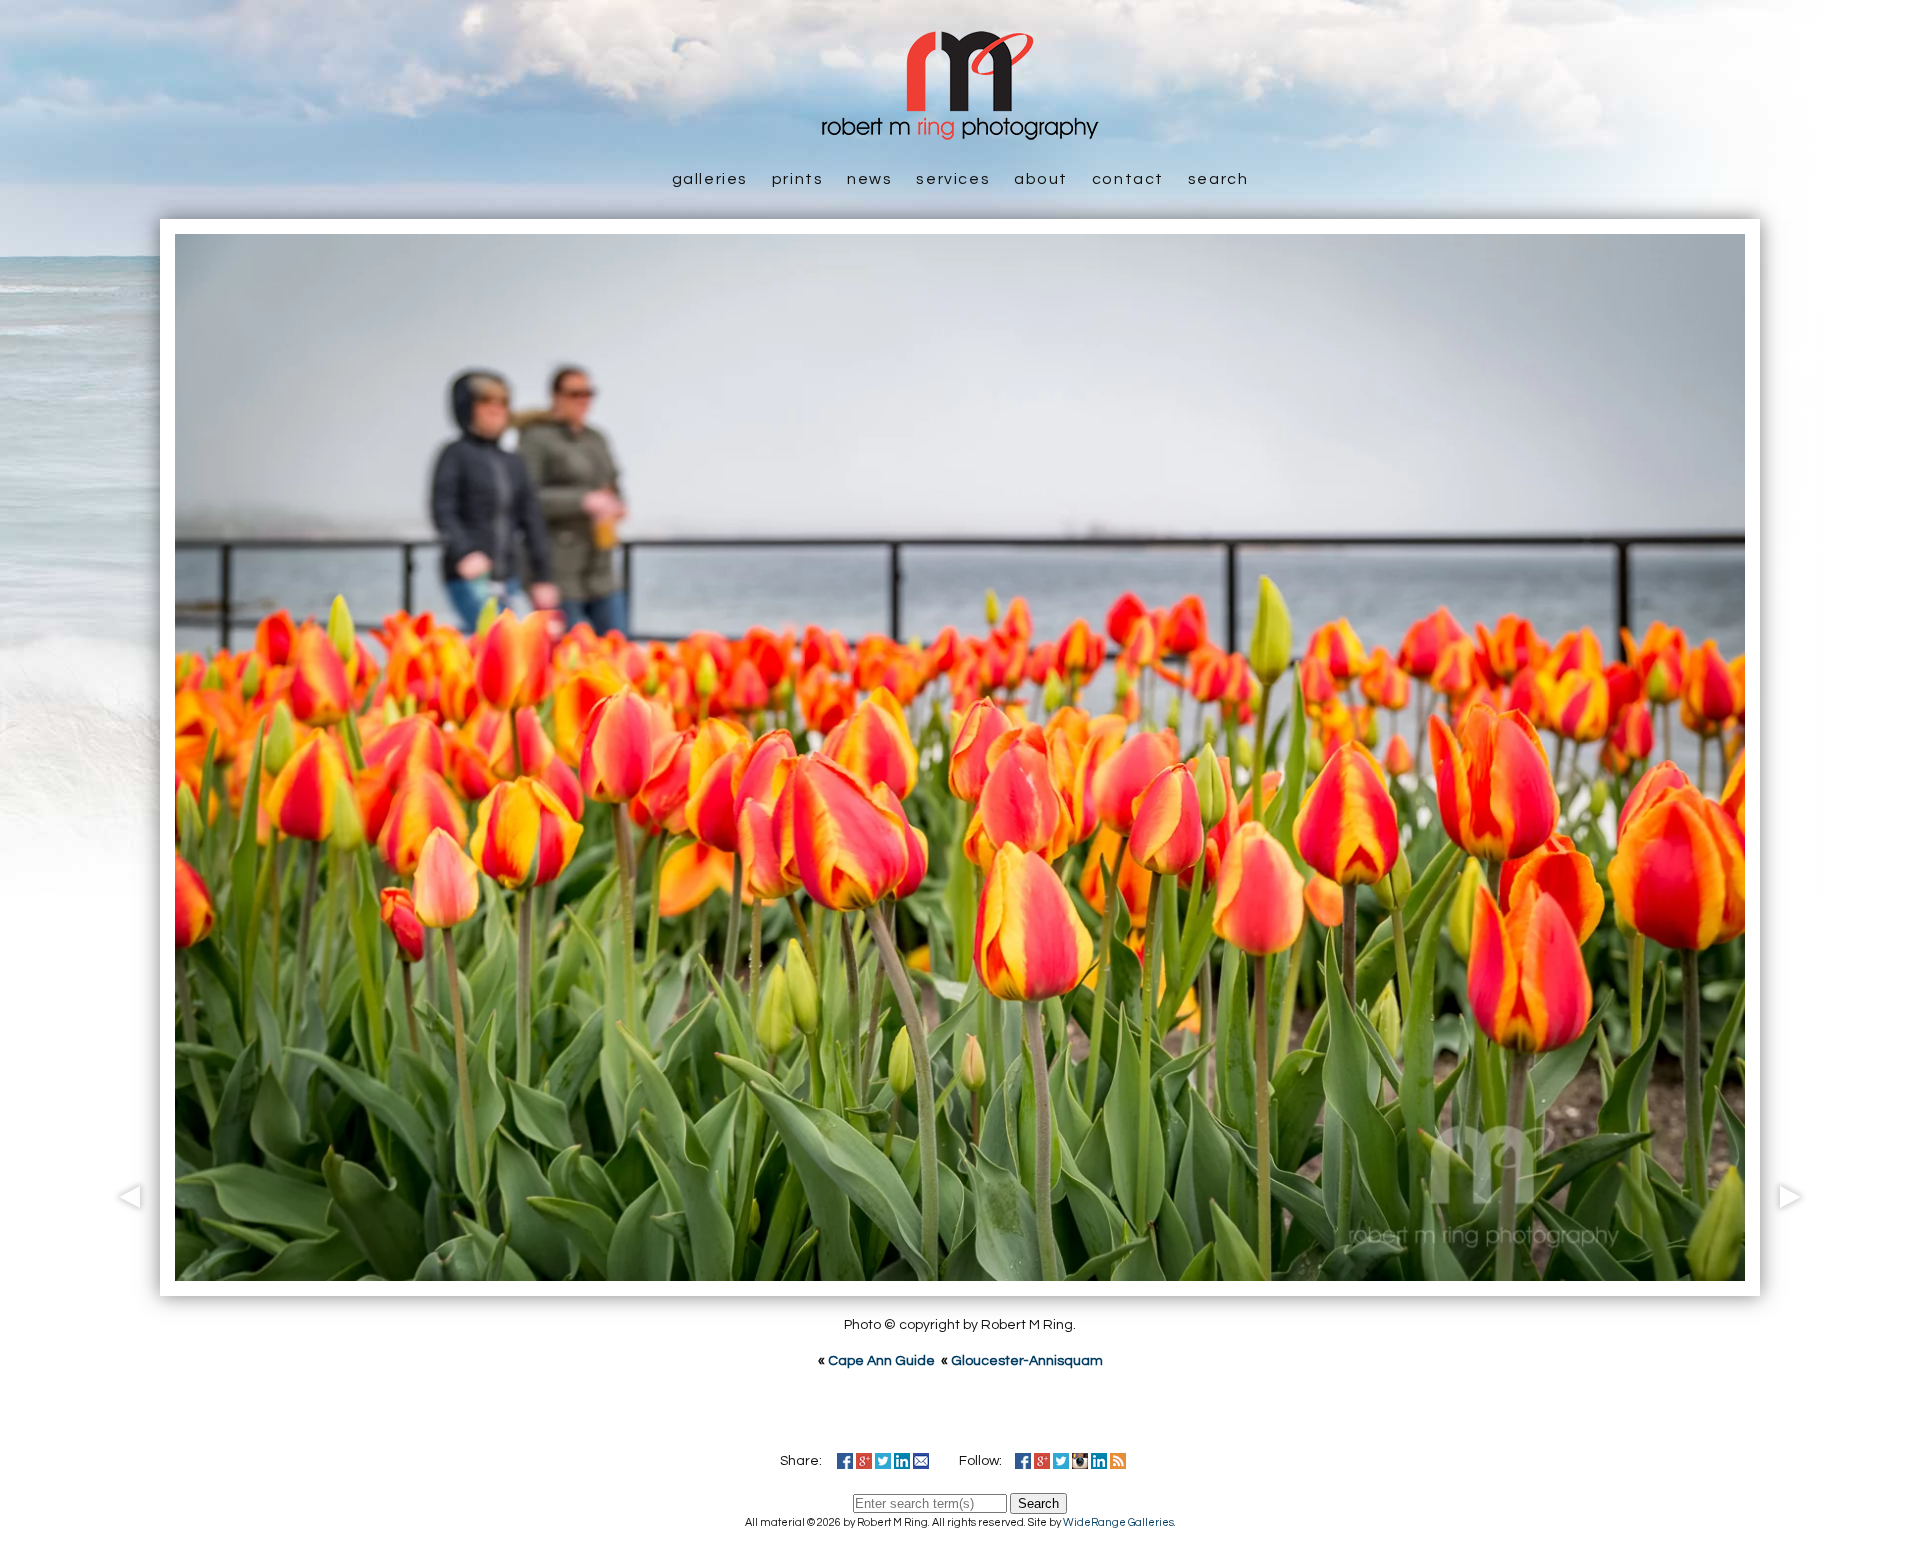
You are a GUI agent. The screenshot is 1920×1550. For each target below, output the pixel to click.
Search (1218, 179)
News (869, 179)
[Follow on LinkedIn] (1099, 1461)
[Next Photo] (1795, 1285)
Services (953, 179)
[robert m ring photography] (960, 130)
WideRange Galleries (1118, 1522)
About (1041, 179)
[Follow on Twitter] (1061, 1461)
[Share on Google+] (864, 1461)
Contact (1128, 179)
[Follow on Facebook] (1023, 1461)
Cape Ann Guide (881, 1361)
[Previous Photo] (125, 1285)
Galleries (710, 179)
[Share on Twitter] (883, 1461)
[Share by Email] (921, 1461)
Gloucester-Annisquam (1027, 1361)
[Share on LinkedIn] (902, 1461)
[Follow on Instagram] (1080, 1461)
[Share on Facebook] (845, 1461)
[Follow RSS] (1118, 1461)
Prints (798, 179)
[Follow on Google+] (1042, 1461)
